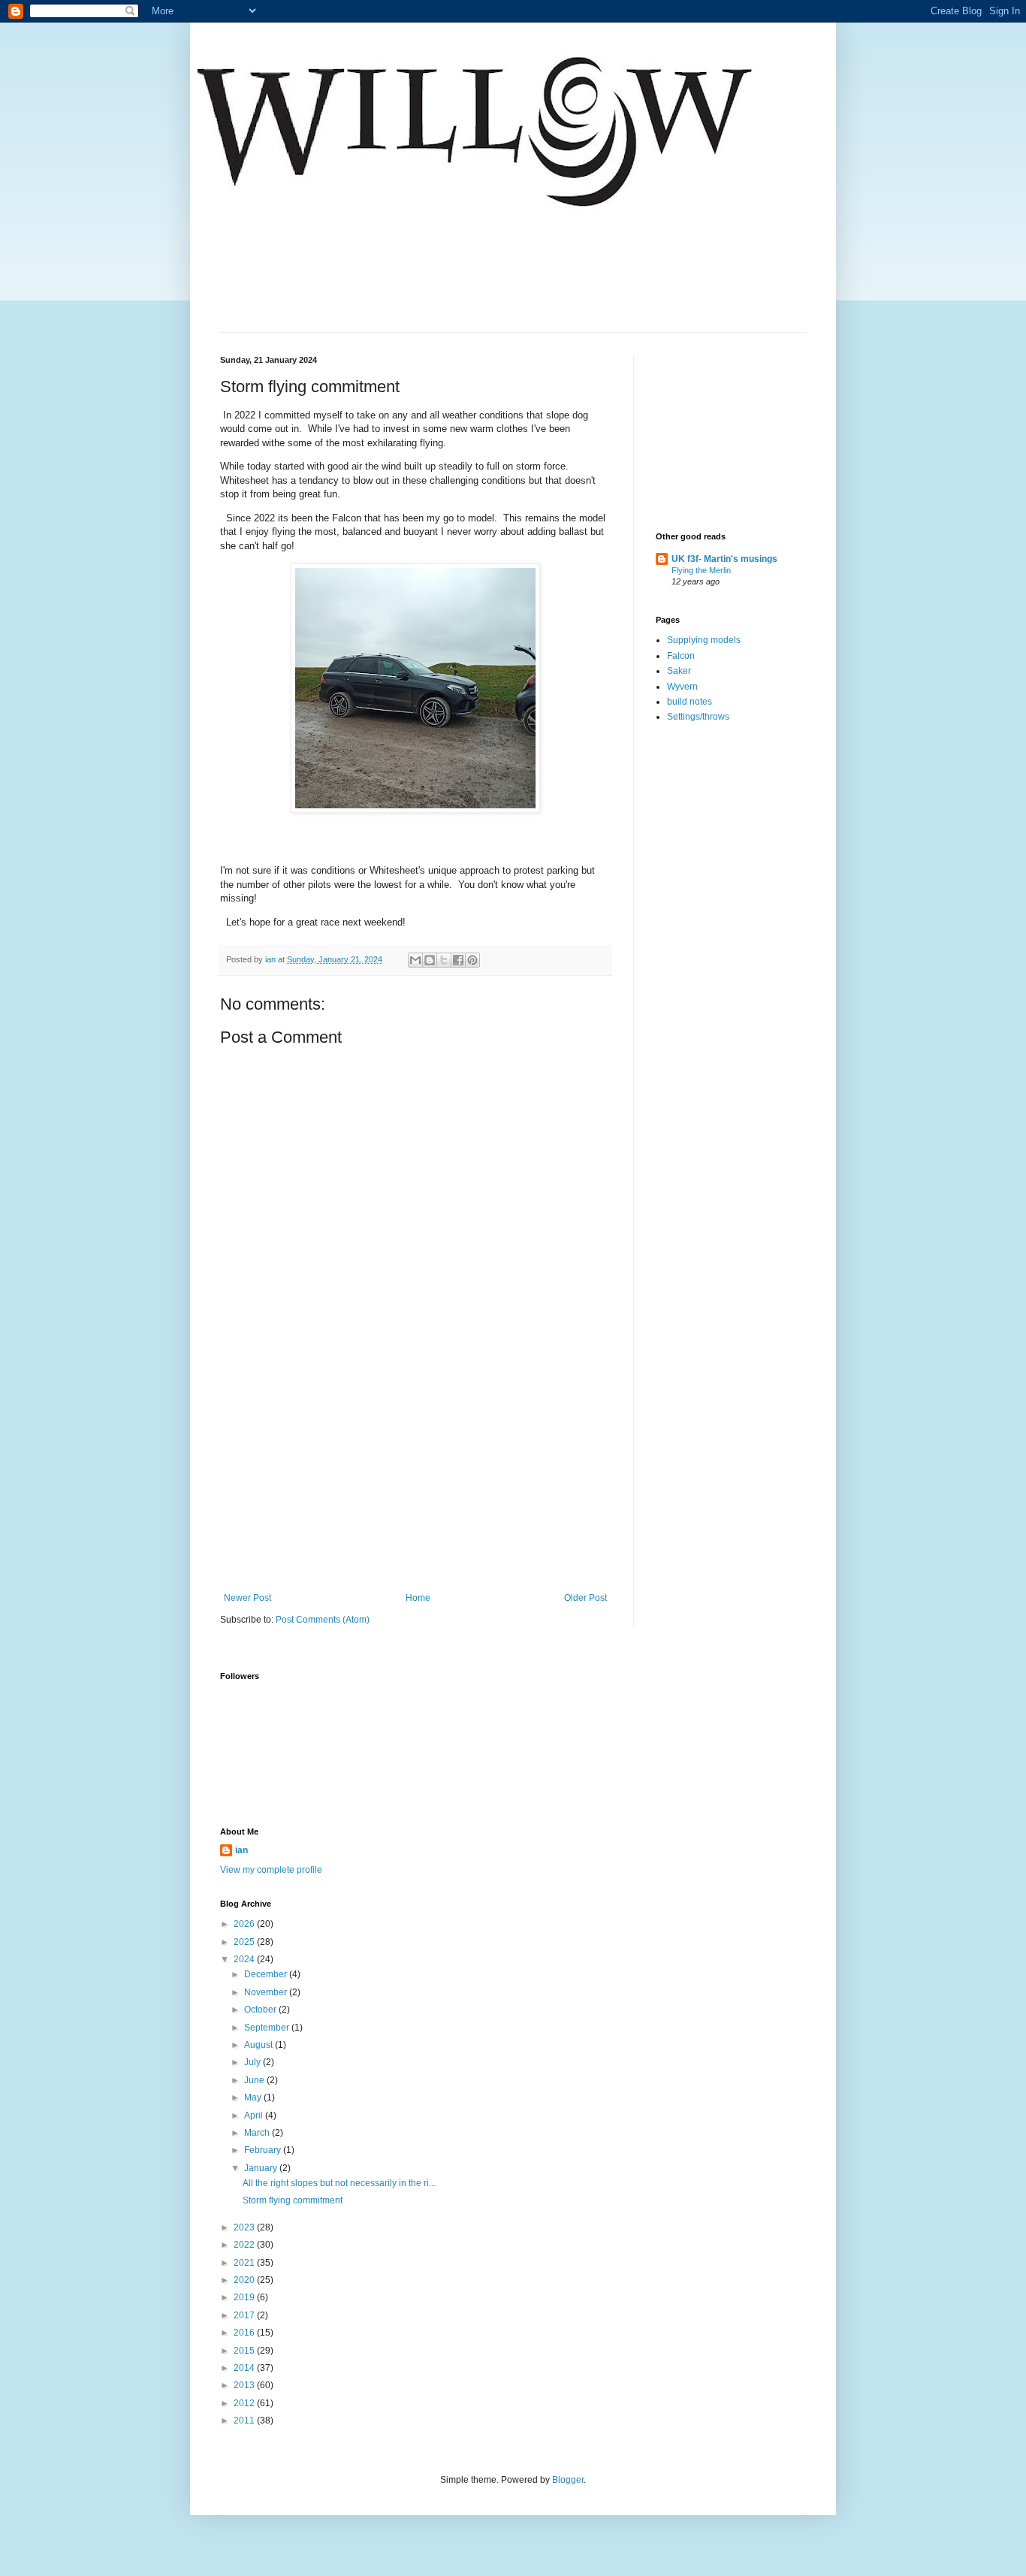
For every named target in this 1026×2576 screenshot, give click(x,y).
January (262, 2168)
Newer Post (247, 1598)
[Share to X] (444, 960)
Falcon (681, 656)
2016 (245, 2333)
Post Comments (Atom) (323, 1620)
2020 (245, 2280)
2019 (245, 2297)
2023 (245, 2227)
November (267, 1992)
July (253, 2062)
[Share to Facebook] (458, 960)
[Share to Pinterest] (472, 960)
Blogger (568, 2480)
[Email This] (415, 960)
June (255, 2080)
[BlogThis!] (430, 960)
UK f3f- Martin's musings (724, 559)
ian (241, 1850)
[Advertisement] (415, 1480)
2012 (245, 2403)
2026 (245, 1924)
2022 (245, 2245)
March (258, 2133)
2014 (245, 2368)
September (268, 2028)
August (260, 2045)
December (267, 1974)
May (254, 2097)
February (264, 2150)
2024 (245, 1959)
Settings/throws (698, 717)
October (261, 2010)
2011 (245, 2420)
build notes (690, 702)
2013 (245, 2385)
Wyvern (682, 687)
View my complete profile (271, 1870)
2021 (245, 2263)
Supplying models (704, 640)
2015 (245, 2351)
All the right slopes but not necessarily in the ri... (339, 2183)
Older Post (585, 1598)
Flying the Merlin (701, 570)
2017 (245, 2315)
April (255, 2115)
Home (418, 1598)
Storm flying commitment (293, 2200)
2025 (245, 1942)
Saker (679, 671)
